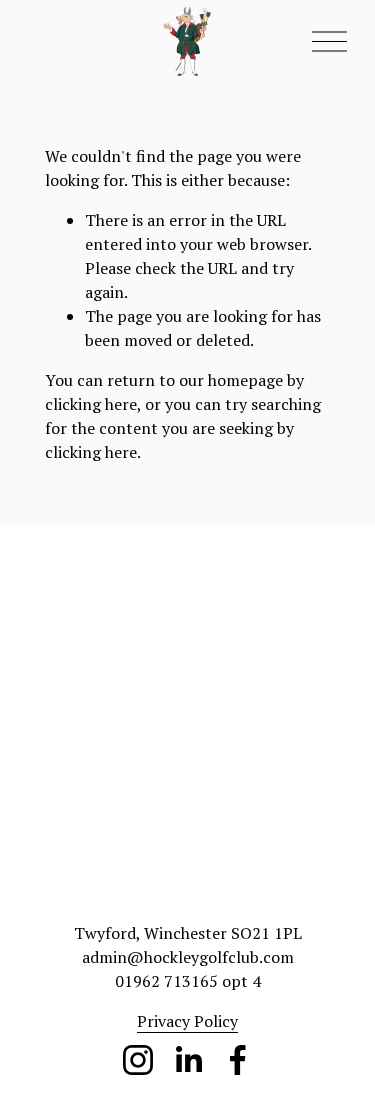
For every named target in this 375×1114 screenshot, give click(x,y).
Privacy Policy (187, 1021)
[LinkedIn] (188, 1060)
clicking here (91, 404)
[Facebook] (238, 1060)
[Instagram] (138, 1060)
